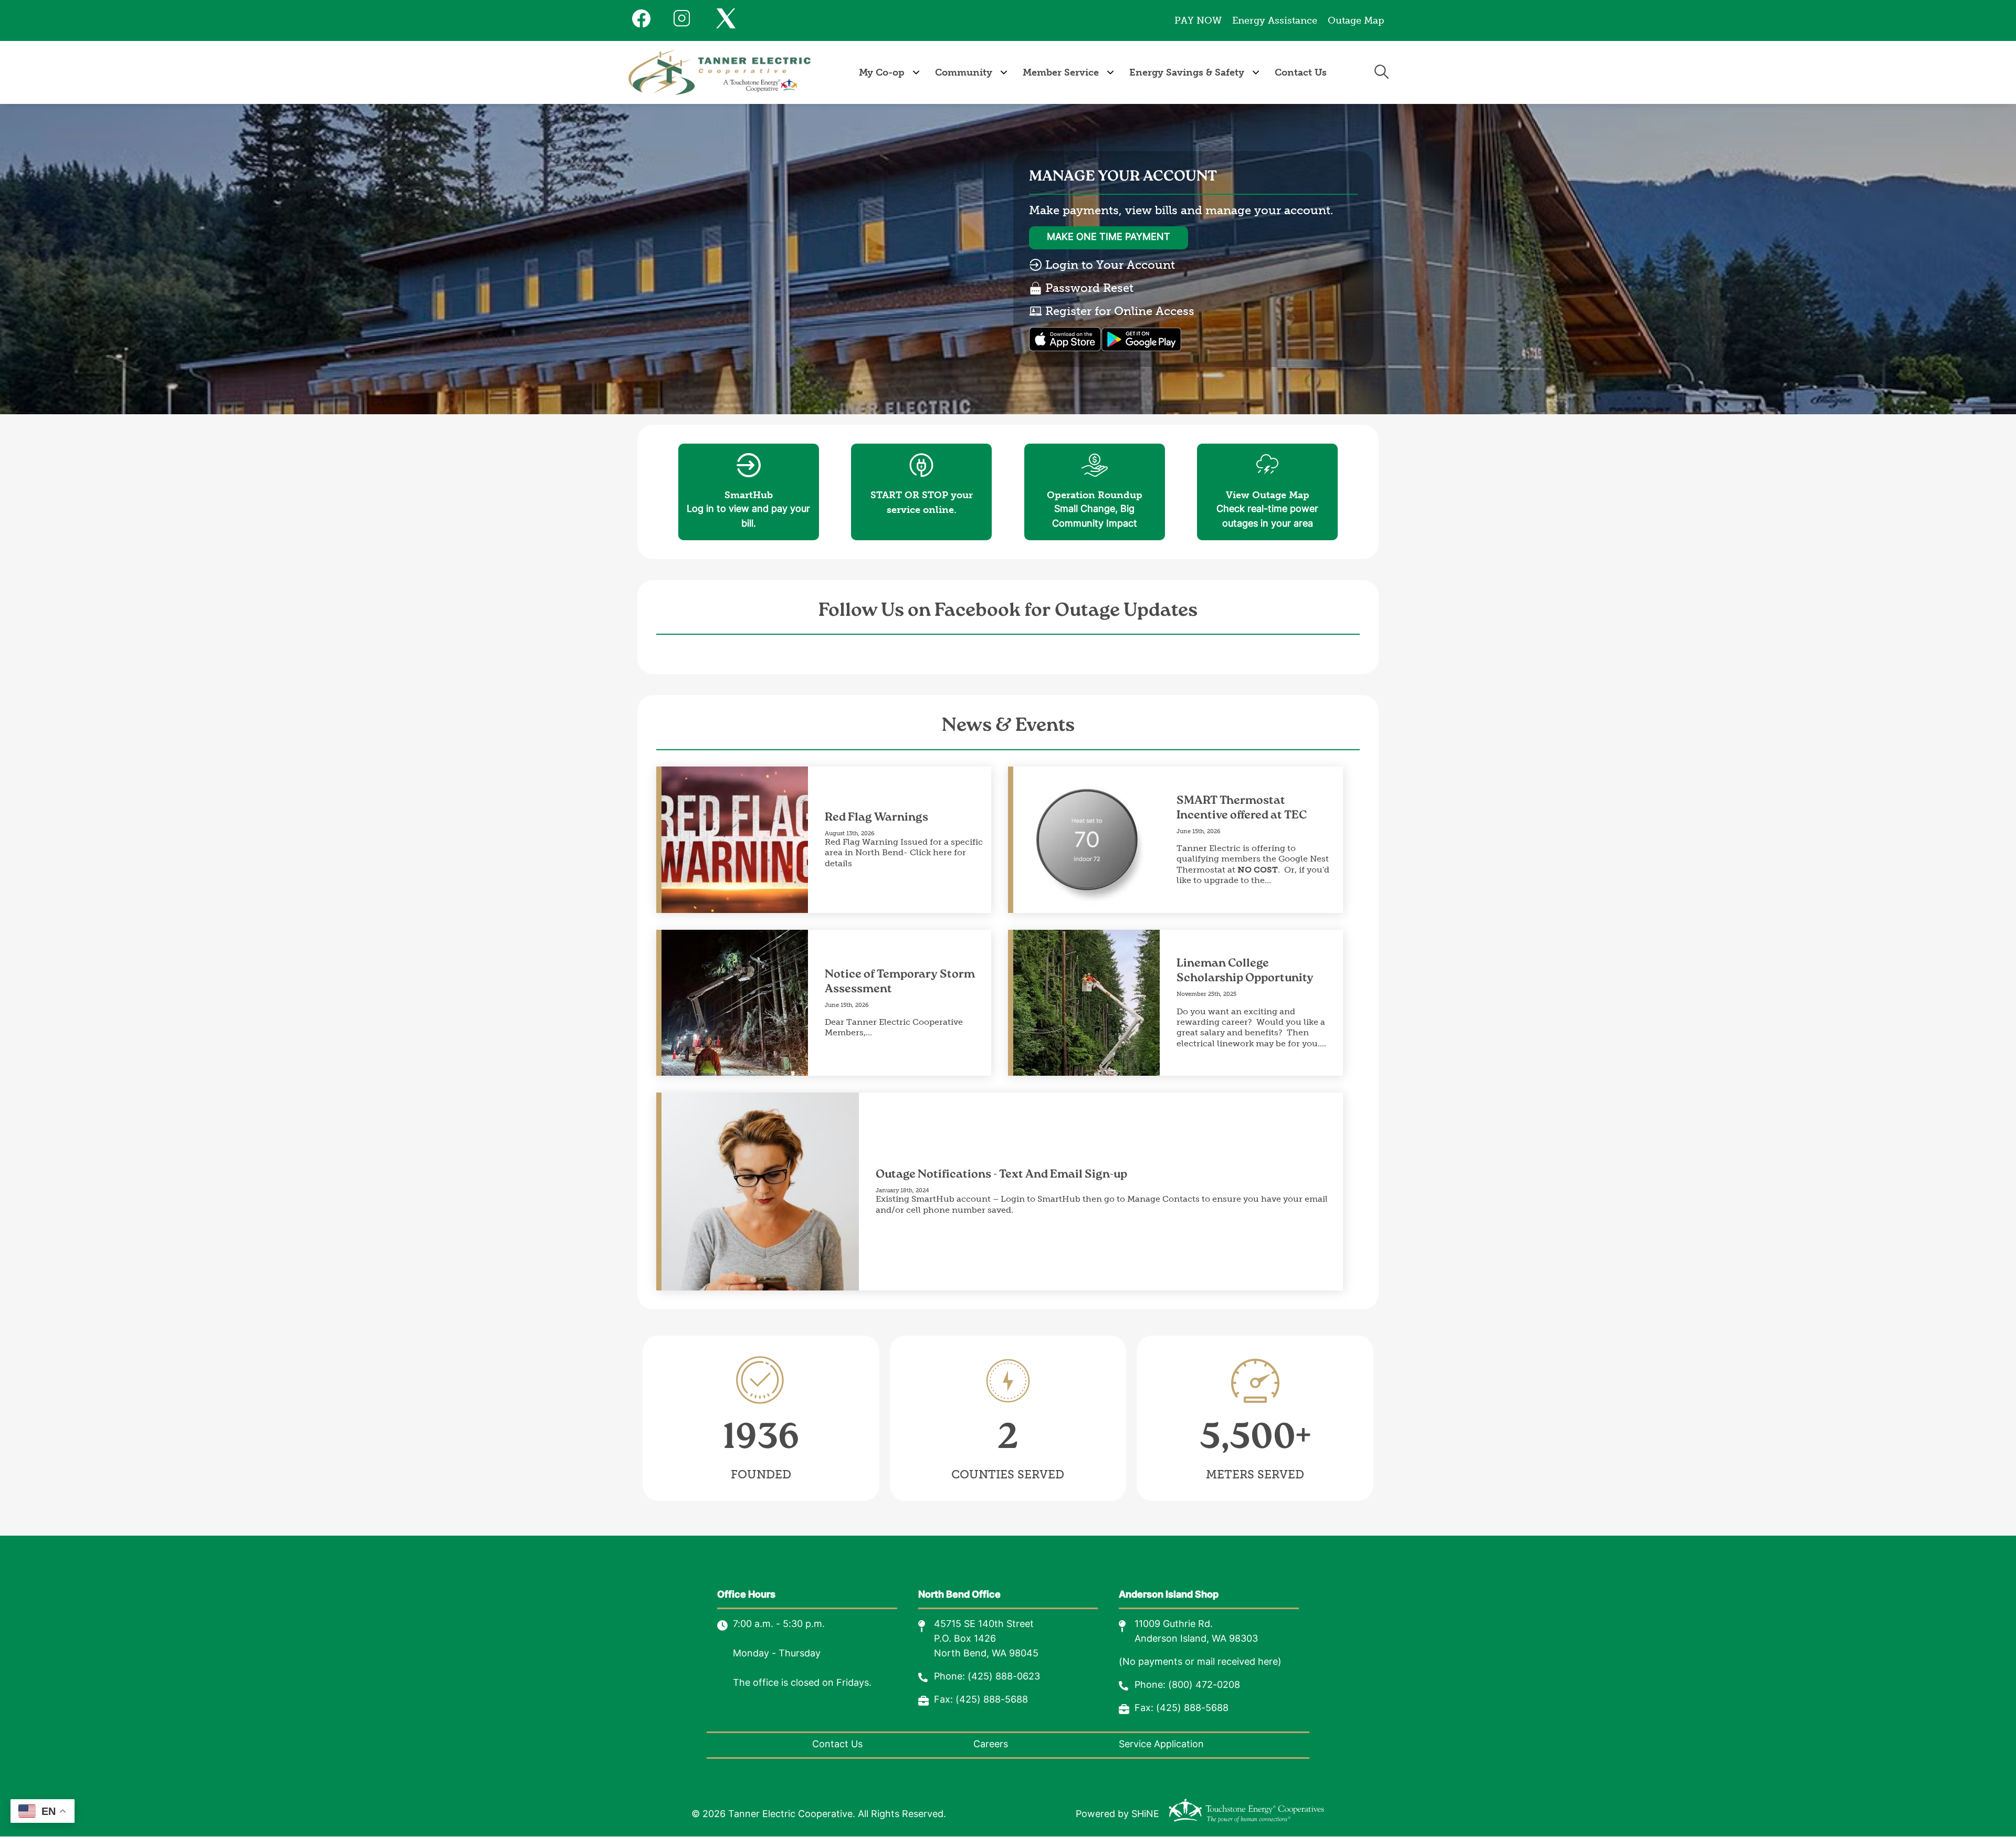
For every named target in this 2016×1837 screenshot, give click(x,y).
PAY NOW (1198, 20)
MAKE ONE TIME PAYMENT (1109, 238)
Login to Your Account (1109, 265)
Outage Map (1356, 20)
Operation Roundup (1095, 477)
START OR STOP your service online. (922, 485)
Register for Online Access (1118, 311)
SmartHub (749, 477)
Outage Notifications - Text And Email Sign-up (1001, 1175)
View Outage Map (1268, 477)
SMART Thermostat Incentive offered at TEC (1242, 808)
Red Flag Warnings (876, 818)
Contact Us (837, 1745)
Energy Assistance (1275, 20)
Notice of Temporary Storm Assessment (900, 982)
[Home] (720, 72)
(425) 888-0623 (1004, 1677)
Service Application (1161, 1745)
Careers (991, 1745)
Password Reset (1088, 288)
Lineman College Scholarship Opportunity (1245, 971)
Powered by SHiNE (1117, 1815)
